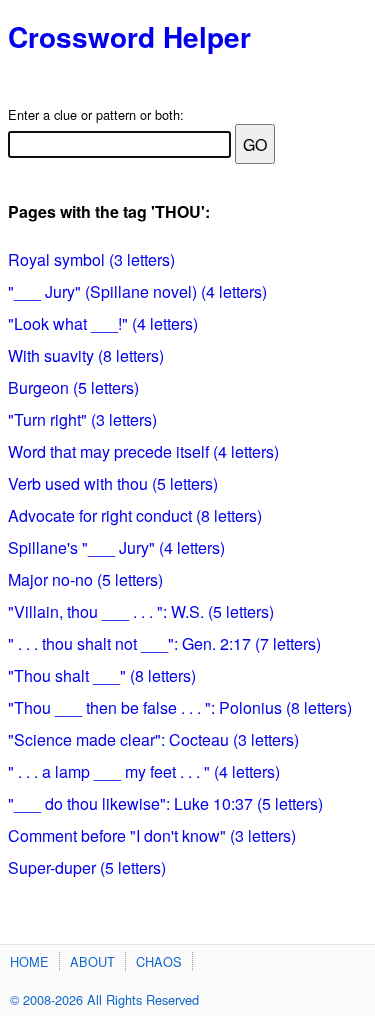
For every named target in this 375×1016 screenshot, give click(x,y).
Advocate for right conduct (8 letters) (135, 515)
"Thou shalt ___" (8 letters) (102, 675)
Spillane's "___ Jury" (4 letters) (116, 547)
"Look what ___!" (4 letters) (103, 323)
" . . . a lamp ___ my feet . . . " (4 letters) (144, 771)
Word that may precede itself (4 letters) (143, 451)
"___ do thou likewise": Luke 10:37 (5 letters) (165, 803)
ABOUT (92, 961)
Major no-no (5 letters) (85, 579)
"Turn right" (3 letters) (82, 419)
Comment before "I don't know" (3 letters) (152, 835)
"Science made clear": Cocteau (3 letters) (153, 739)
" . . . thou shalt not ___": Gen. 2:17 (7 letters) (164, 643)
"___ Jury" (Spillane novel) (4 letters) (137, 291)
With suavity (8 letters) (86, 355)
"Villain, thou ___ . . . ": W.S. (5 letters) (141, 611)
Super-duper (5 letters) (87, 867)
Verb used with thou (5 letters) (113, 483)
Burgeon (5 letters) (73, 387)
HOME (29, 961)
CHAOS (159, 961)
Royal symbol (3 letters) (91, 259)
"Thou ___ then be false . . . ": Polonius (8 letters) (180, 707)
